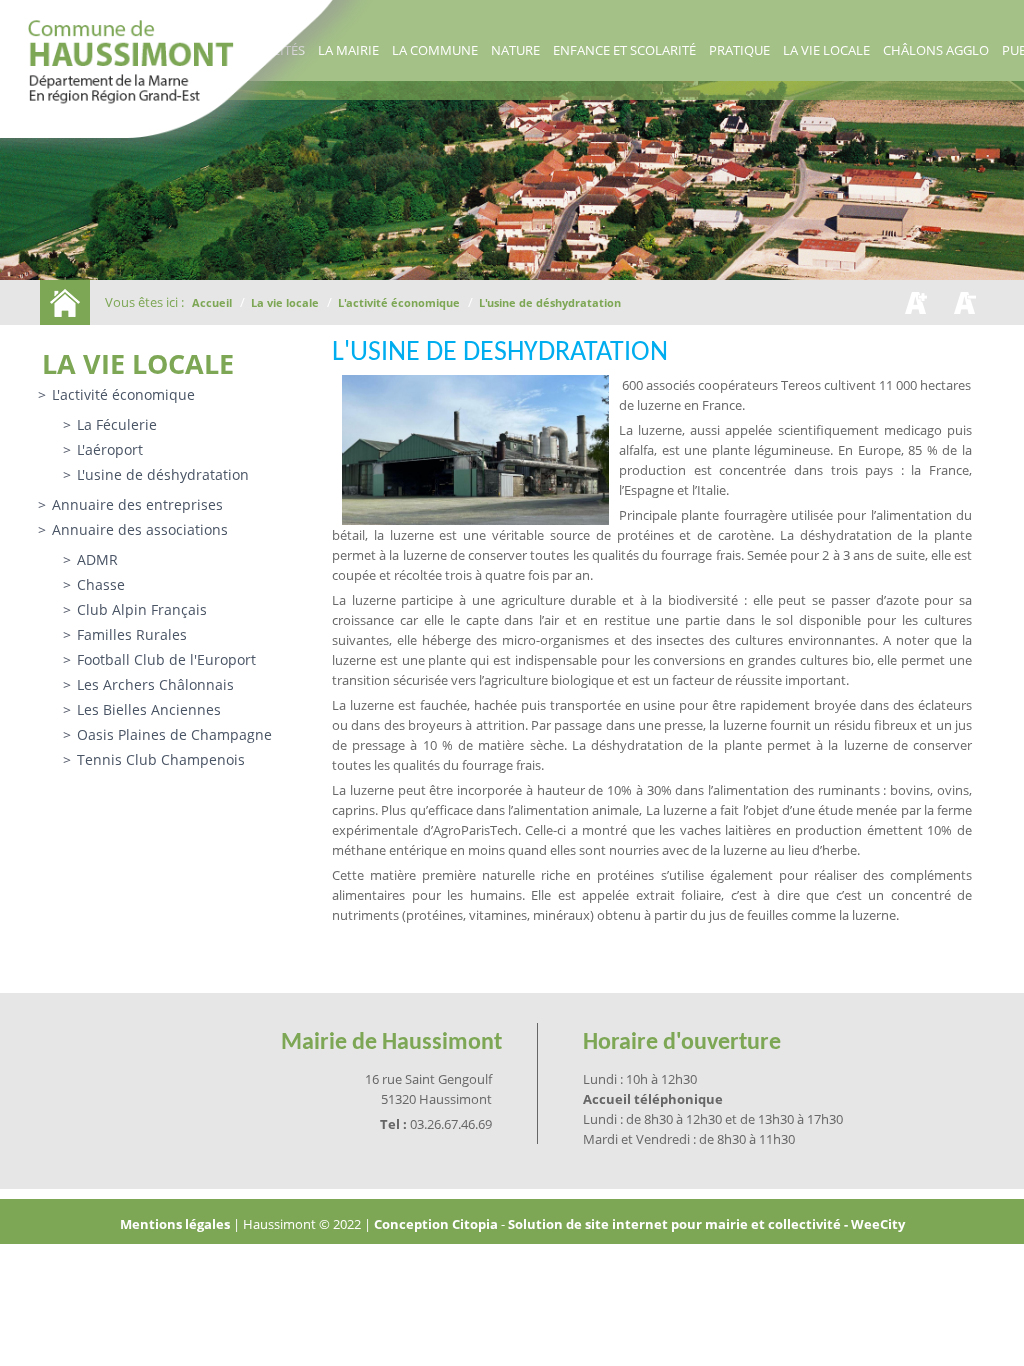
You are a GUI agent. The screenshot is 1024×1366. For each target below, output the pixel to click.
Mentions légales (176, 1224)
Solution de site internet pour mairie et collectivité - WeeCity (706, 1224)
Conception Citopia (436, 1224)
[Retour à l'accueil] (65, 302)
